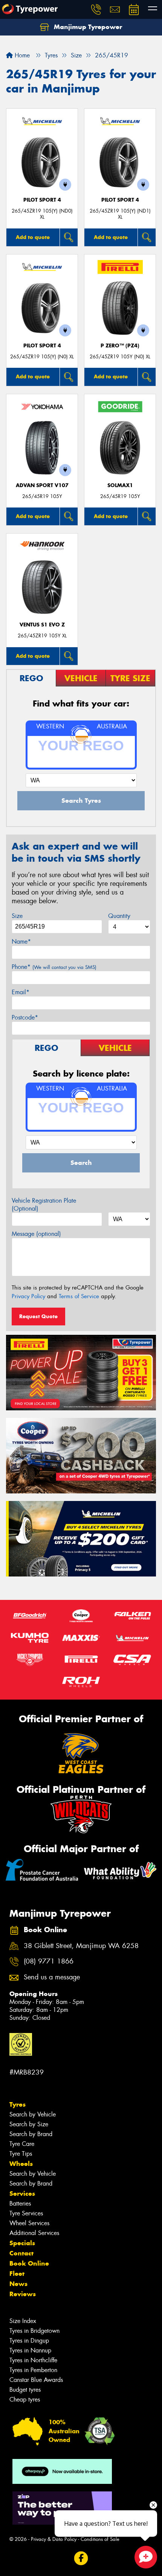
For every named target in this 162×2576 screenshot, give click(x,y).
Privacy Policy (28, 1296)
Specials (22, 2243)
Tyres (18, 2104)
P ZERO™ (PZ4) (120, 346)
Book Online (29, 2263)
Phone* (54, 967)
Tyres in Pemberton (33, 2370)
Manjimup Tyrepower (87, 27)
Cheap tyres (25, 2399)
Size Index (23, 2321)
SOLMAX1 (120, 485)
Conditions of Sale (100, 2539)
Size (17, 916)
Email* (21, 992)
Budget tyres (25, 2390)
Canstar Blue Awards (36, 2380)
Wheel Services (29, 2223)
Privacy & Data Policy (54, 2539)
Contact (21, 2253)
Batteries (20, 2203)
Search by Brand (31, 2134)
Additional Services (34, 2233)
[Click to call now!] (96, 9)
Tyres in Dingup (29, 2341)
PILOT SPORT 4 (42, 200)
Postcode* (25, 1017)
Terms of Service (79, 1296)
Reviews (23, 2294)
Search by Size (29, 2124)
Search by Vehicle (33, 2114)
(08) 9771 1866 (49, 1961)
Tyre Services (26, 2213)
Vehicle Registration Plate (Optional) (44, 1205)
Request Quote (38, 1316)
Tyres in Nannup (30, 2350)
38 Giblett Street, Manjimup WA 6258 (81, 1946)
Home (21, 55)
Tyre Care (22, 2144)
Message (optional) (36, 1234)
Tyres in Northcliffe (33, 2360)
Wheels (21, 2164)
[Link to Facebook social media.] (81, 2558)
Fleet (17, 2274)
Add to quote (33, 237)
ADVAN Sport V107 (42, 485)
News (18, 2284)
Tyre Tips (21, 2154)
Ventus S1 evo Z (42, 625)
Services (22, 2193)
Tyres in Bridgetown (34, 2331)
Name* (21, 942)
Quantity (119, 916)
